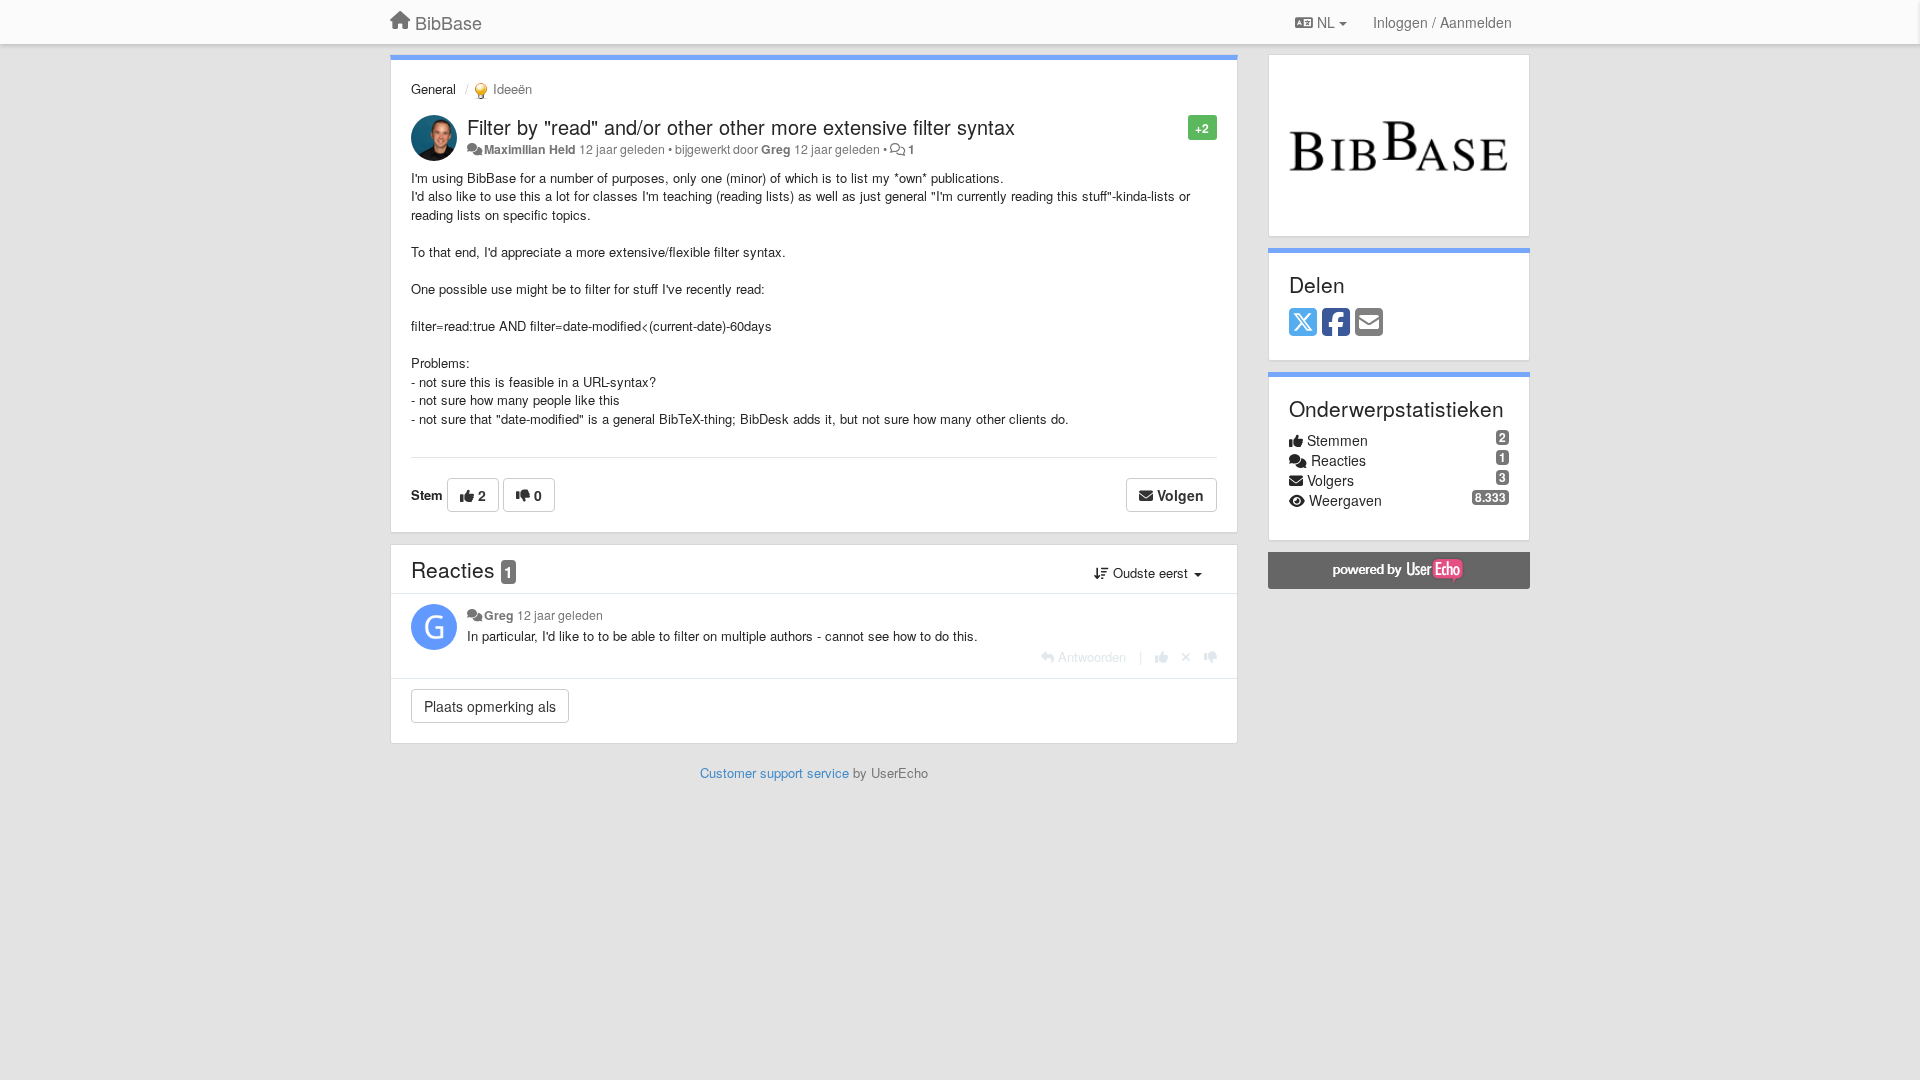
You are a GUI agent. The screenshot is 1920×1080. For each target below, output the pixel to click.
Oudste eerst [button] (1150, 572)
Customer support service (774, 772)
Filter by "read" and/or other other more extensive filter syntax (741, 126)
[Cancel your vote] (1186, 656)
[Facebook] (1336, 323)
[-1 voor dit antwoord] (1210, 656)
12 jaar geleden (560, 615)
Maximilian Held (530, 149)
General (433, 88)
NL (1326, 22)
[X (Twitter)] (1303, 323)
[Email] (1369, 323)
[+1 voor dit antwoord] (1161, 656)
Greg (776, 149)
